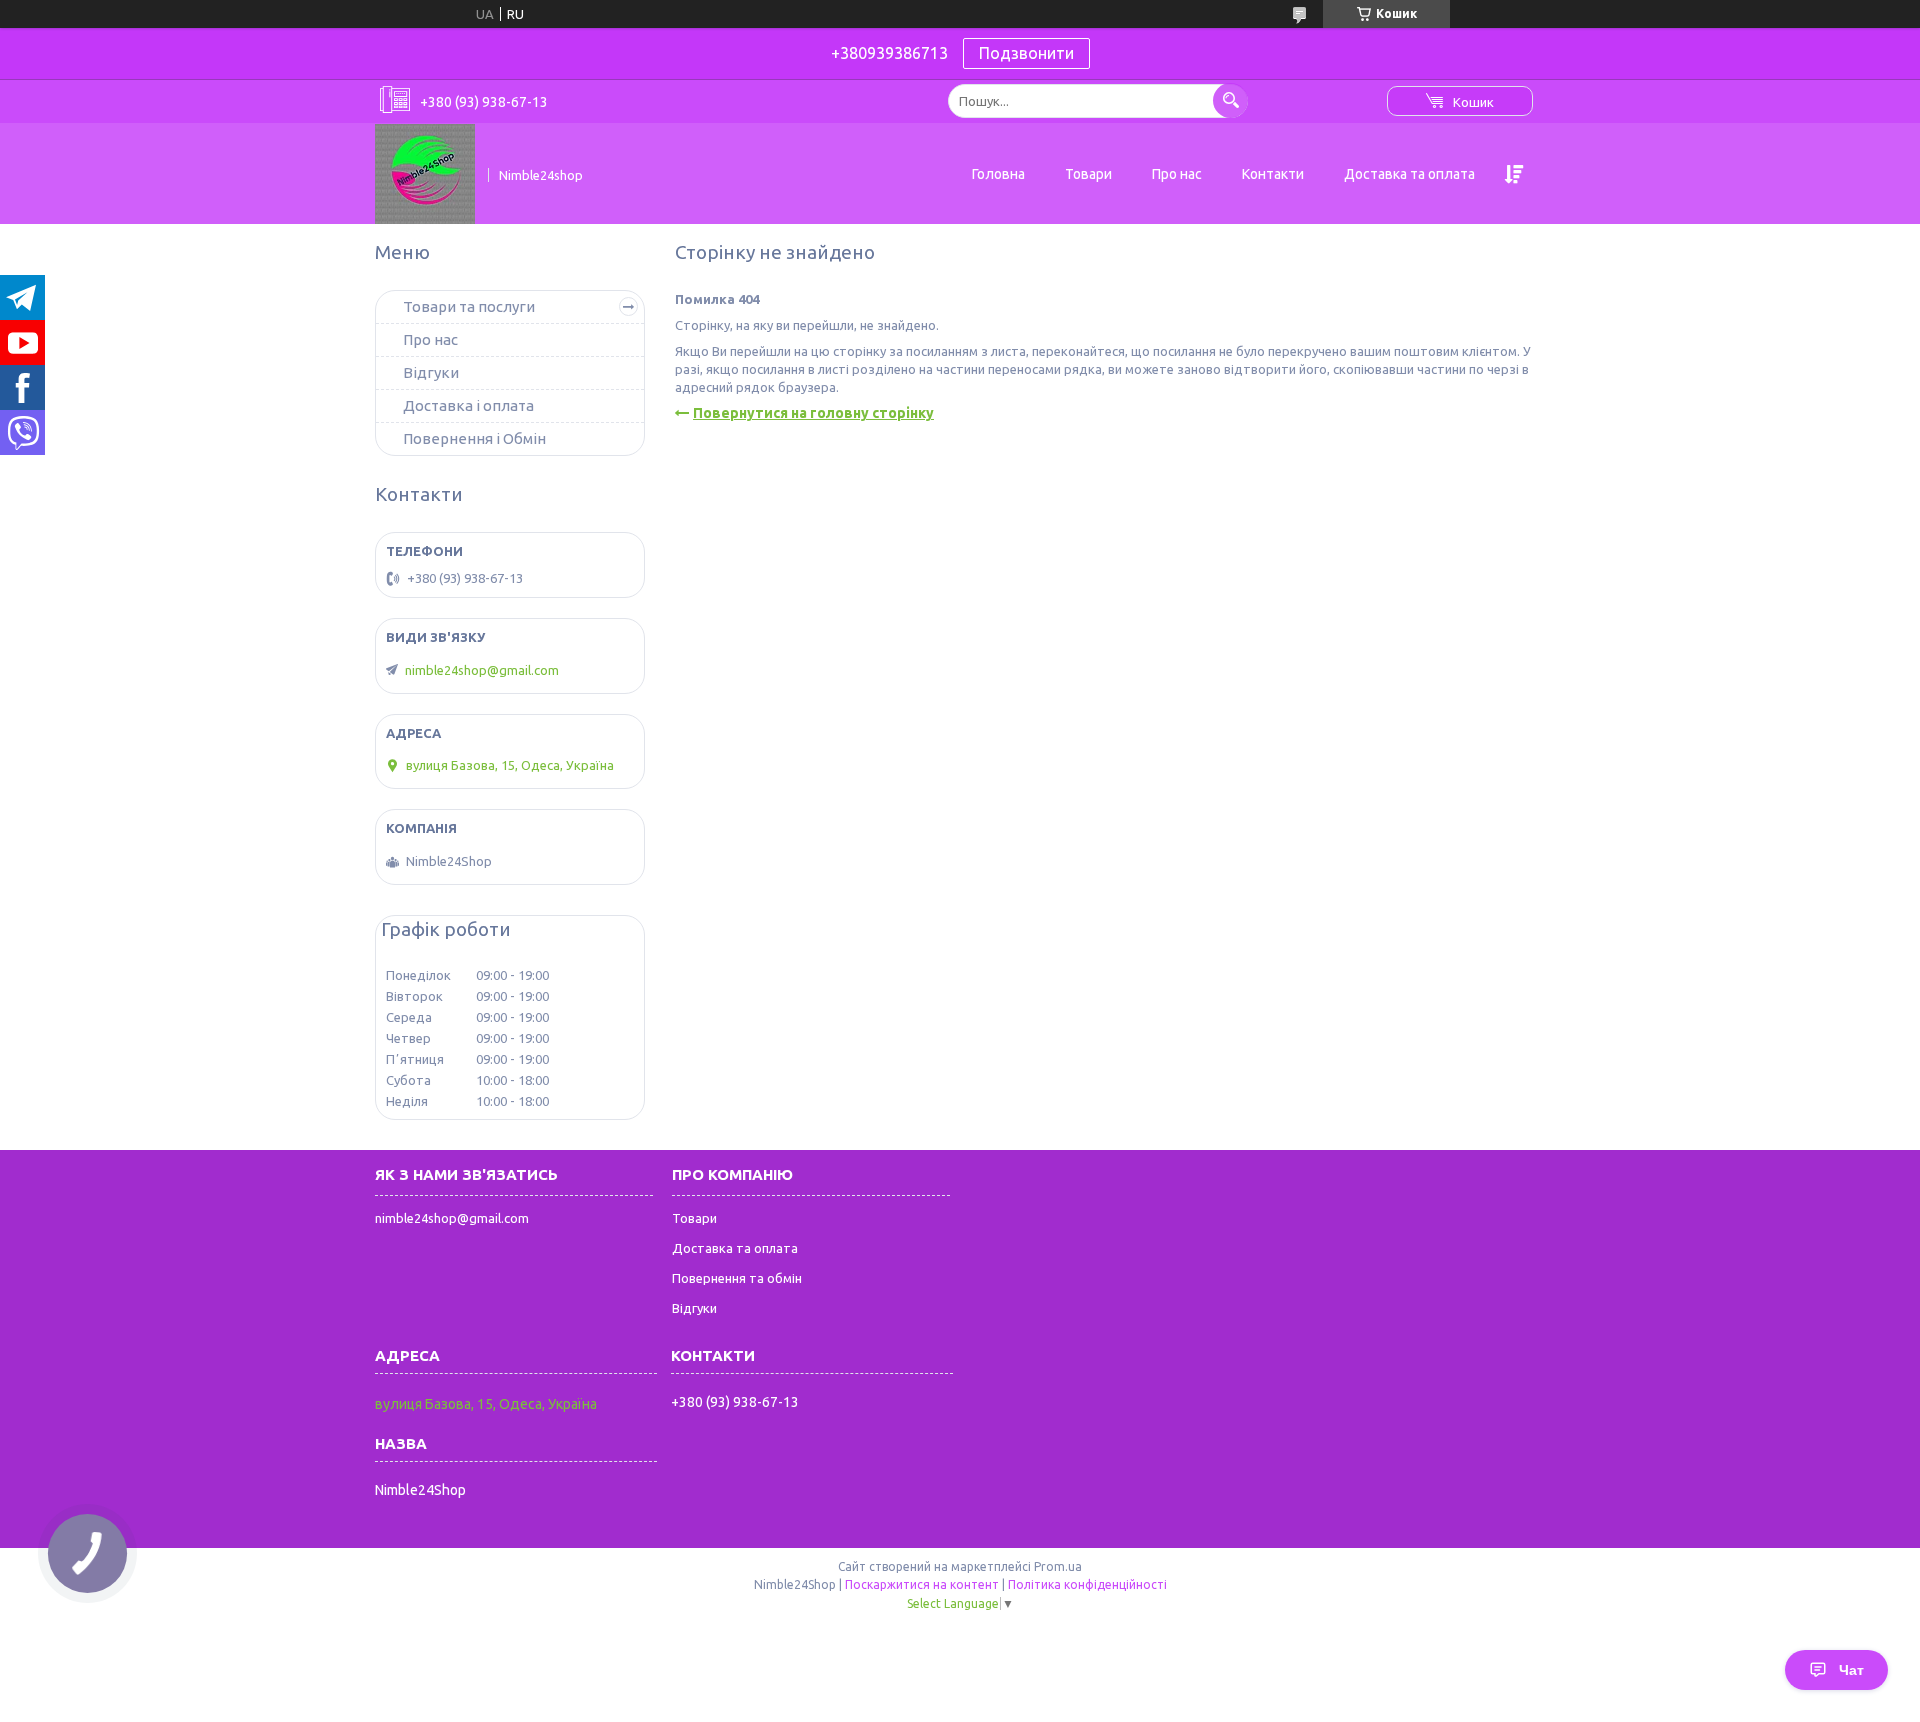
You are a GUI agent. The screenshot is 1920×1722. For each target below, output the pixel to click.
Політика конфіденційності (1087, 1584)
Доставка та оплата (1409, 174)
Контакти (1273, 174)
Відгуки (431, 372)
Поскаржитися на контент (922, 1584)
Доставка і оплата (468, 405)
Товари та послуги (469, 306)
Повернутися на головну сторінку (813, 413)
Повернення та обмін (737, 1278)
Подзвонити (1026, 53)
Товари (1088, 174)
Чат (1851, 1670)
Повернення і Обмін (474, 438)
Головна (998, 174)
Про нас (1177, 174)
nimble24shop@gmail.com (482, 670)
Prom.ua (1058, 1566)
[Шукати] (1230, 100)
